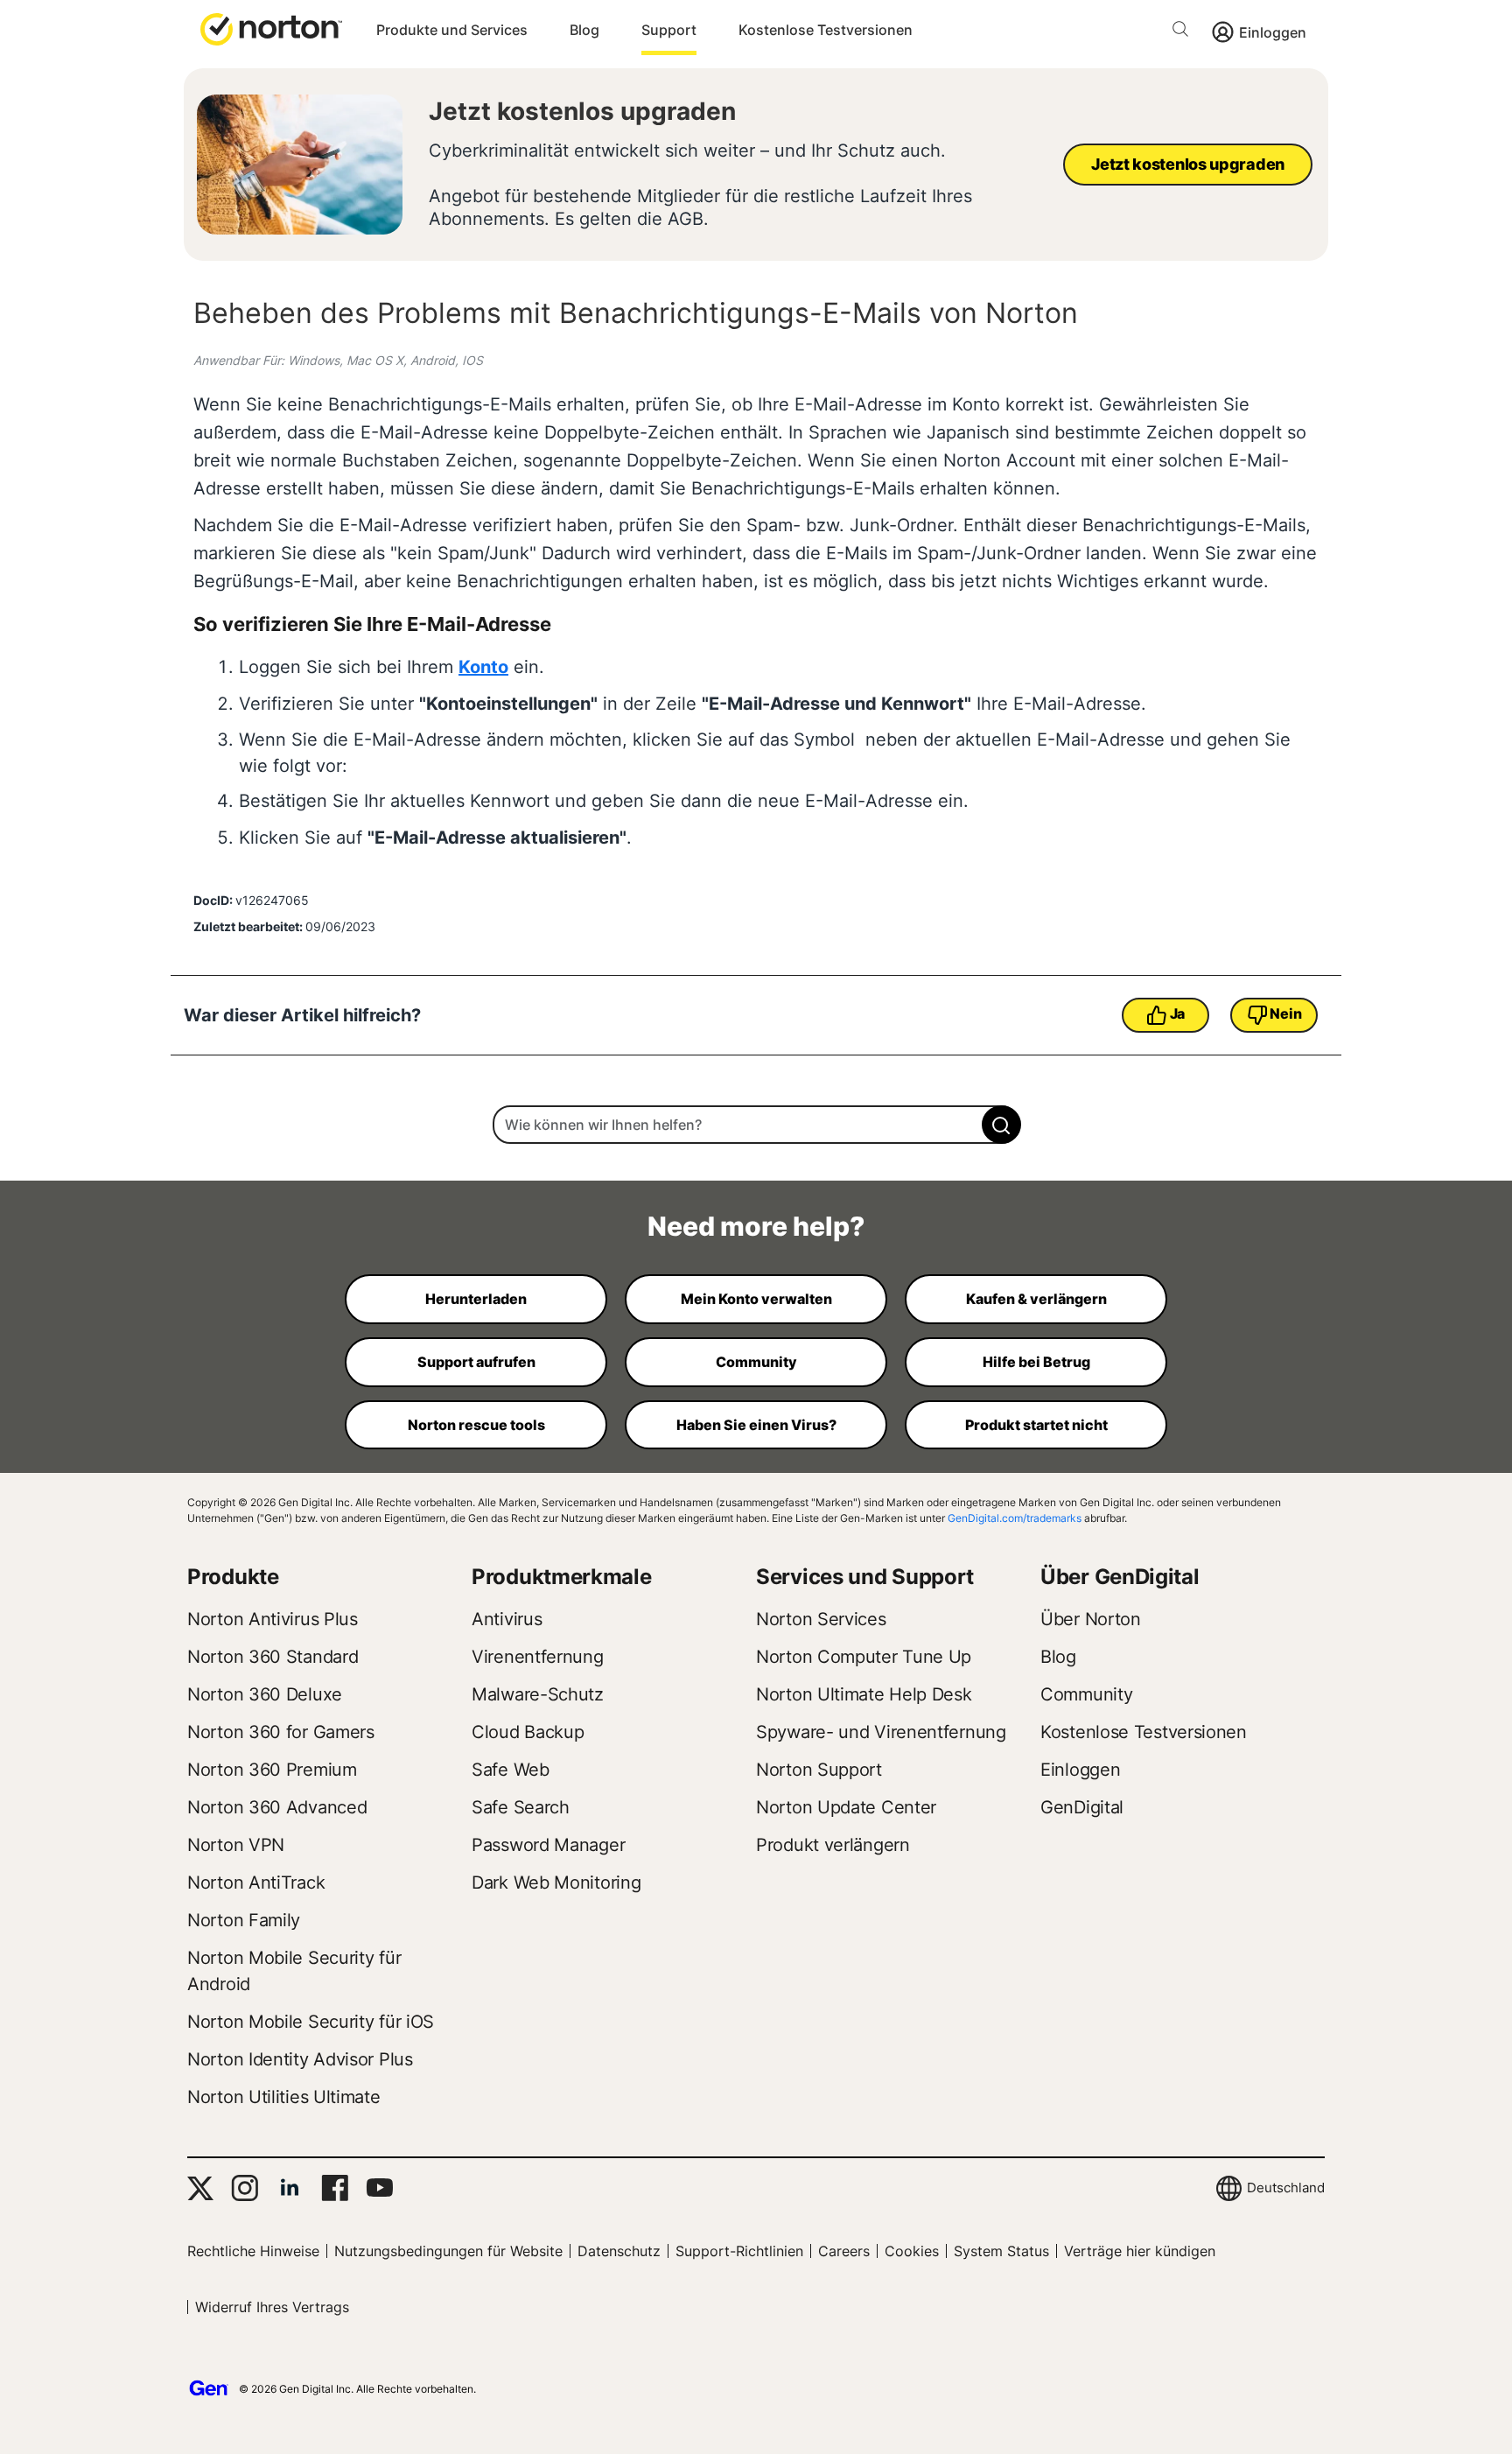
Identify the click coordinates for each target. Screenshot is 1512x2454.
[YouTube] (379, 2188)
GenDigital (1082, 1807)
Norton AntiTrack (256, 1883)
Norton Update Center (846, 1807)
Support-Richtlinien (739, 2251)
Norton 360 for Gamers (281, 1732)
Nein (1285, 1013)
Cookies (912, 2251)
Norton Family (244, 1920)
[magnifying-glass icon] (1001, 1125)
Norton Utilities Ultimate (284, 2097)
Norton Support (819, 1770)
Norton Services (821, 1619)
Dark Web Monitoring (556, 1883)
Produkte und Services (452, 30)
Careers (844, 2251)
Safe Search (521, 1807)
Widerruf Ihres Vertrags (272, 2307)
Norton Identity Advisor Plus (300, 2059)
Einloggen (1273, 32)
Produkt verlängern (833, 1845)
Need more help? (756, 1226)
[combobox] (756, 1125)
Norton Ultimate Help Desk (864, 1694)
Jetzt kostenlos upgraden (582, 111)
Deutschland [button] (1286, 2188)
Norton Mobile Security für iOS (311, 2022)
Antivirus (507, 1619)
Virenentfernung (538, 1657)
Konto (483, 667)
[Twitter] (200, 2188)
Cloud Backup (528, 1732)
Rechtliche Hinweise (253, 2251)
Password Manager (548, 1845)
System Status (1001, 2251)
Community (1086, 1694)
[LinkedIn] (290, 2188)
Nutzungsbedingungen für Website (448, 2251)
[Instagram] (245, 2188)
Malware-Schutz (538, 1694)
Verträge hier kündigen (1140, 2251)
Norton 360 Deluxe (265, 1694)
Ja (1177, 1013)
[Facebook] (335, 2188)
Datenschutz (619, 2251)
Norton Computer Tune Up (864, 1657)
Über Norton (1091, 1619)
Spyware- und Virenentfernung (881, 1732)
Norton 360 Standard (273, 1657)
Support (669, 30)
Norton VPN (236, 1845)
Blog (584, 30)
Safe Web (511, 1770)
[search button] (1185, 32)
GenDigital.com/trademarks (1015, 1518)
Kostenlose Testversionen (826, 30)
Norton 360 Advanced (277, 1807)
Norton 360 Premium (272, 1770)
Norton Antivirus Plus (273, 1619)
